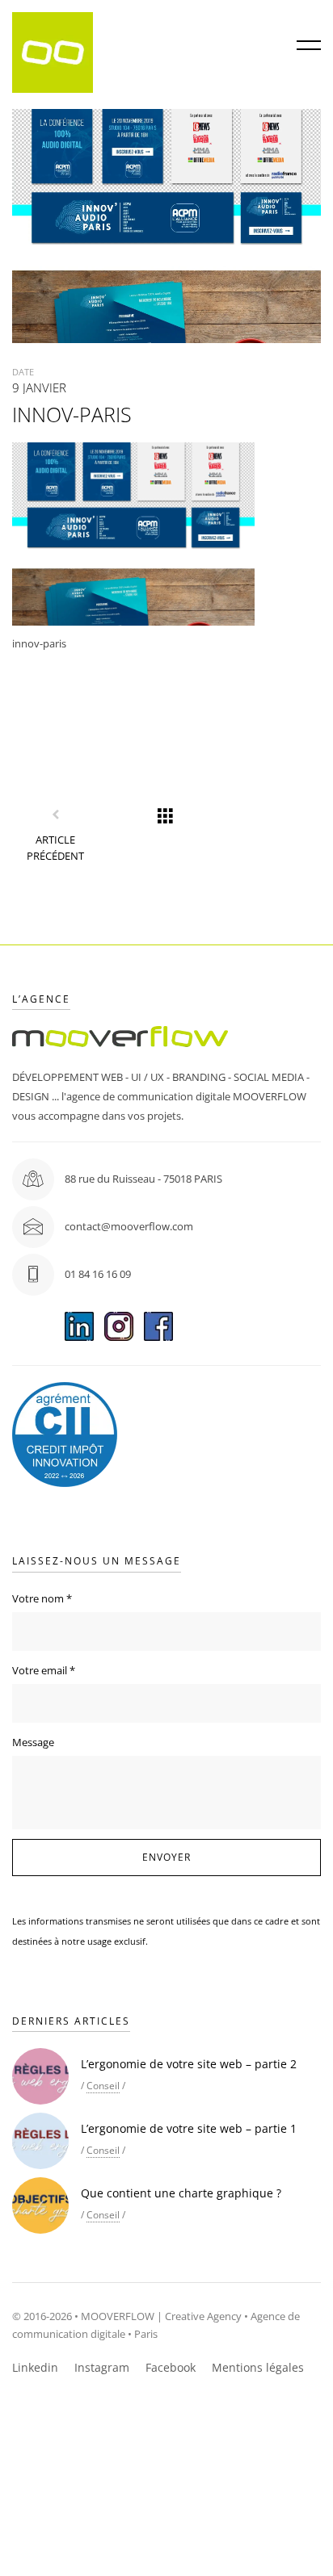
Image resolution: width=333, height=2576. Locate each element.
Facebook (171, 2367)
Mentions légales (258, 2367)
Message (33, 1742)
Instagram (102, 2367)
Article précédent (55, 848)
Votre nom (42, 1598)
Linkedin (35, 2367)
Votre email (44, 1670)
